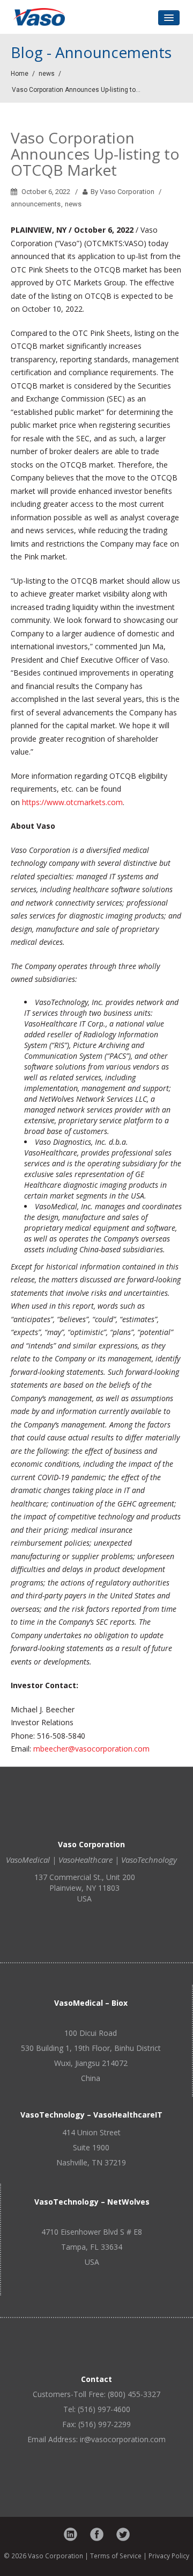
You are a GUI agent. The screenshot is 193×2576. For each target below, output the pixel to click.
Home (20, 74)
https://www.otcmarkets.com (72, 802)
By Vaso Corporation (122, 192)
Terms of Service (116, 2556)
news (47, 74)
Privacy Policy (169, 2556)
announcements (36, 204)
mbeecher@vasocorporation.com (91, 1749)
